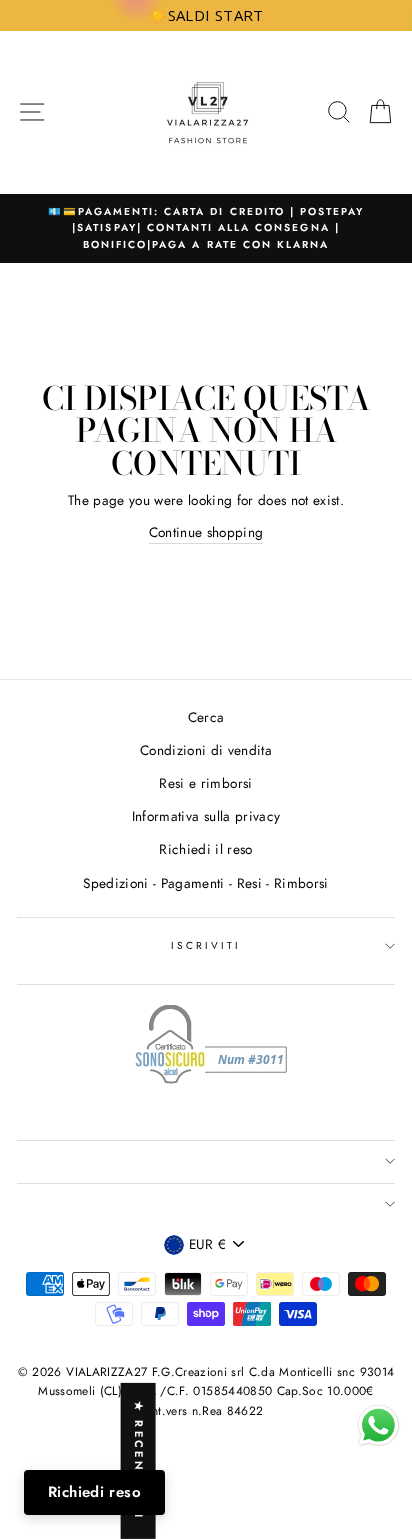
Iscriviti (206, 945)
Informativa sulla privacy (206, 816)
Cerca (206, 717)
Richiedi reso (94, 1492)
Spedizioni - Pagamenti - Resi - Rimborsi (206, 883)
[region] (206, 15)
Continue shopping (206, 532)
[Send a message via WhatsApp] (378, 1425)
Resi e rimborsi (205, 783)
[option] (199, 228)
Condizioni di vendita (206, 750)
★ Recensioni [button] (139, 1461)
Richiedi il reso (205, 849)
